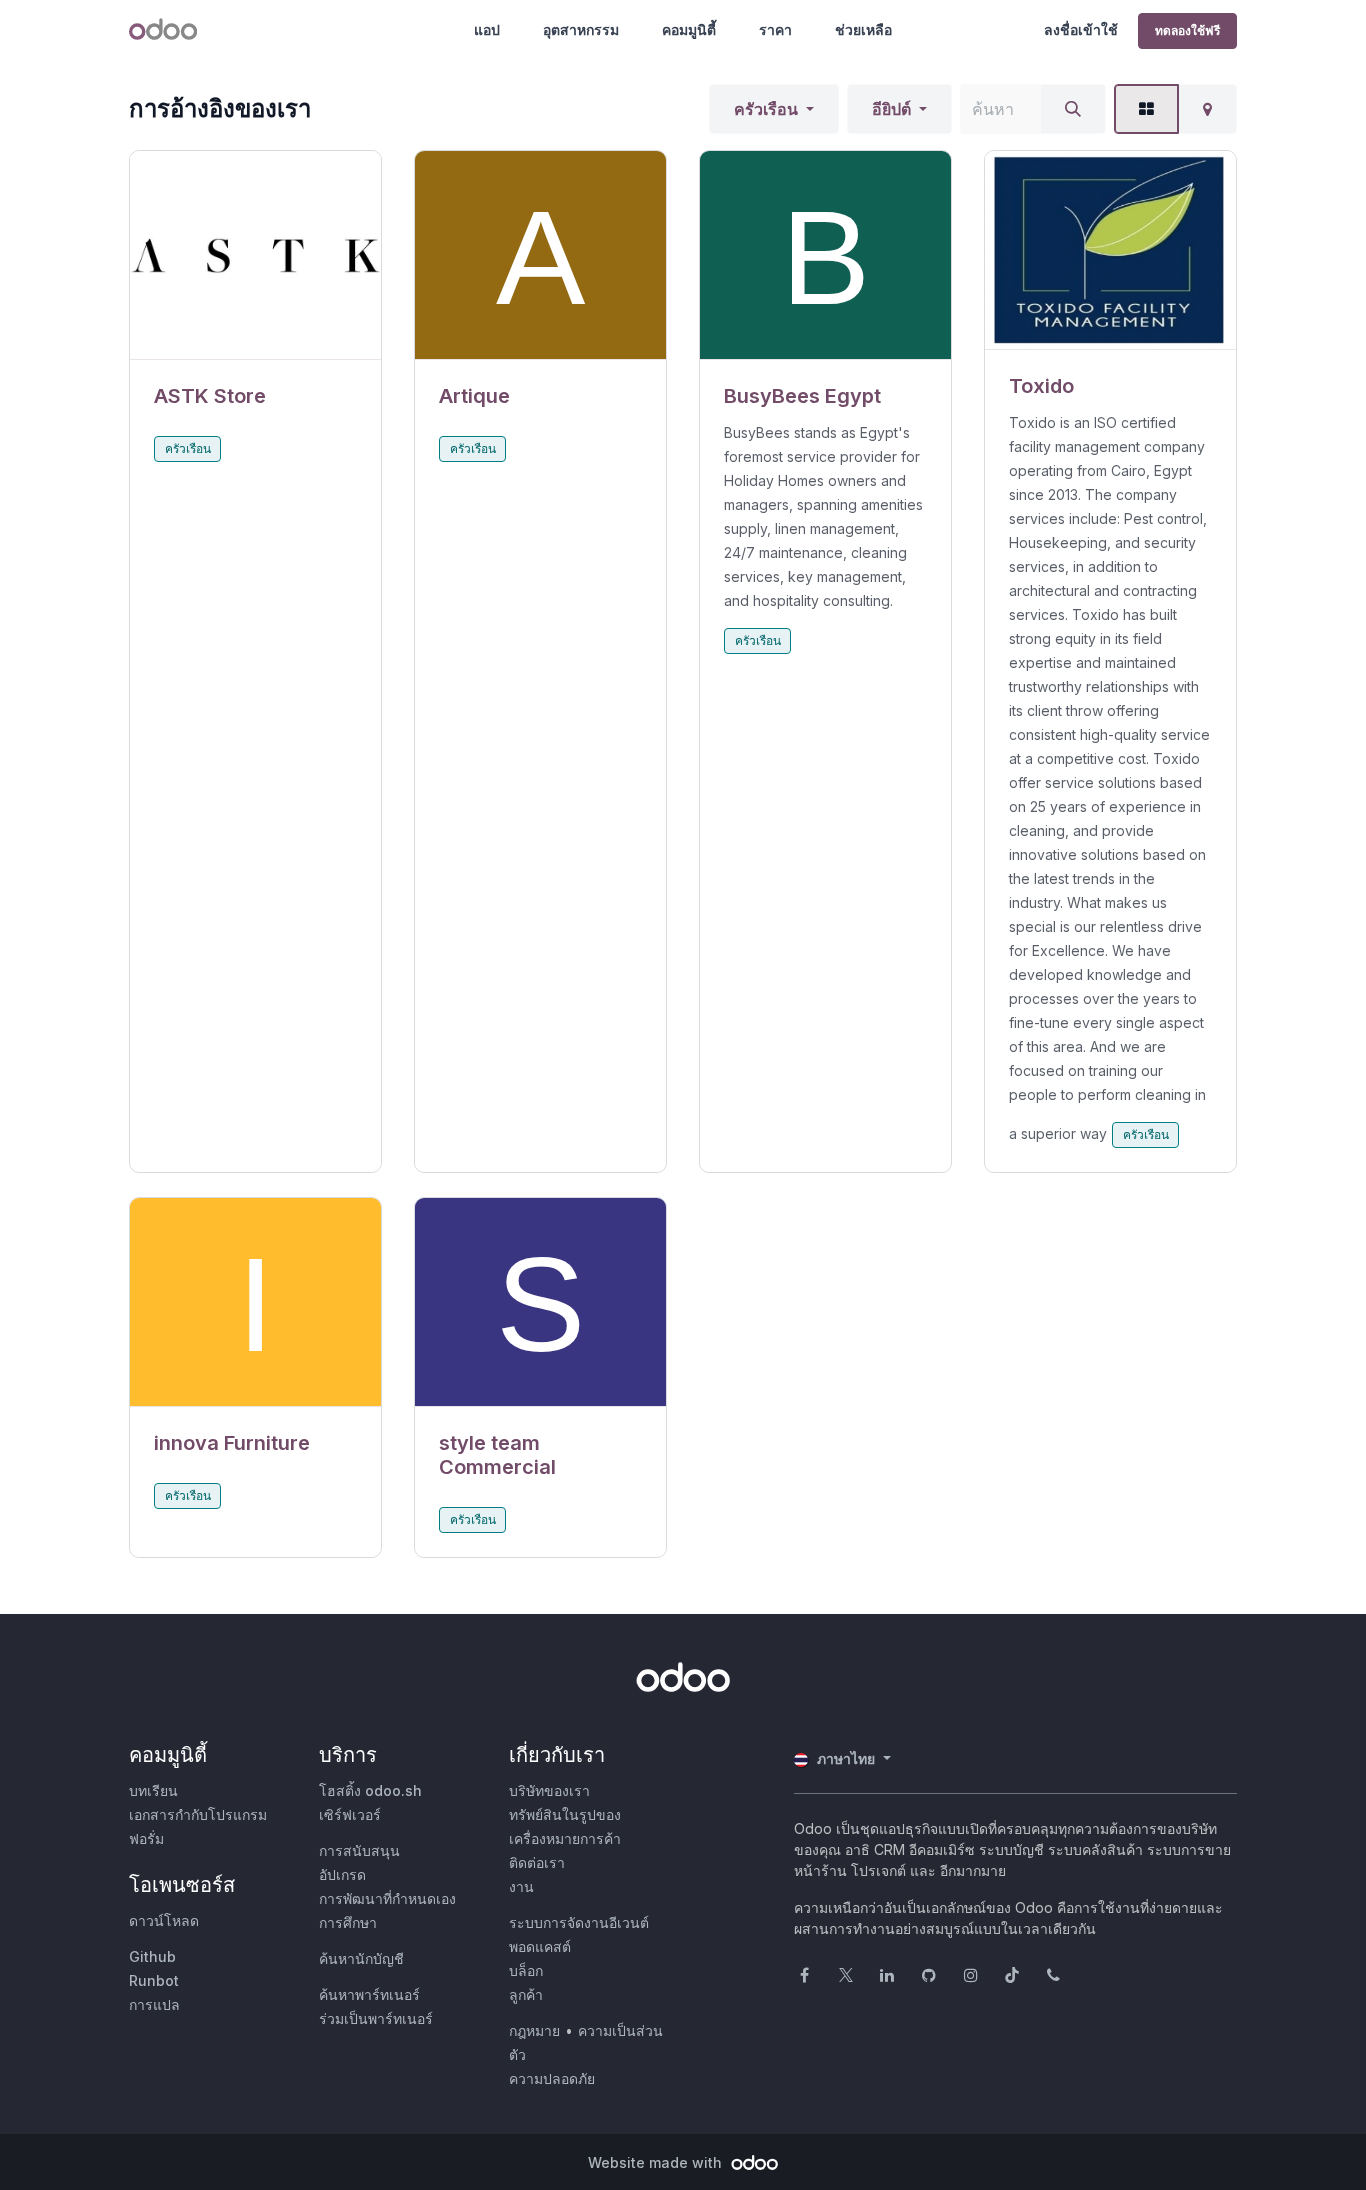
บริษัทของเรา (549, 1790)
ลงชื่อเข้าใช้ (1081, 29)
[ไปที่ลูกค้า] (255, 255)
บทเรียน (153, 1790)
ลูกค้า (526, 1994)
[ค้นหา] (1073, 109)
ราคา (775, 29)
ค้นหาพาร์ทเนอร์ (369, 1994)
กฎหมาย (534, 2030)
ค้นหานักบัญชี (361, 1958)
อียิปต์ (891, 109)
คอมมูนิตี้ (689, 29)
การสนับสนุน (359, 1850)
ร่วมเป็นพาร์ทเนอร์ (376, 2018)
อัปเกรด (342, 1874)
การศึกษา (348, 1922)
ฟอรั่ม (146, 1838)
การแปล (154, 2004)
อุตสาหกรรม (581, 29)
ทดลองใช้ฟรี (1187, 30)
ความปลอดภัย (552, 2078)
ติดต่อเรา (537, 1862)
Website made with (657, 2162)
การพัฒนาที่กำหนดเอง (387, 1898)
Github (152, 1956)
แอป (487, 29)
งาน (521, 1886)
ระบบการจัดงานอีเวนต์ (579, 1922)
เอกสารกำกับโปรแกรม (198, 1814)
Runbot (154, 1980)
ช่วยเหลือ (863, 29)
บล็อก (526, 1970)
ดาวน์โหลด (164, 1920)
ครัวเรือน (766, 109)
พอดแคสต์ (540, 1946)
